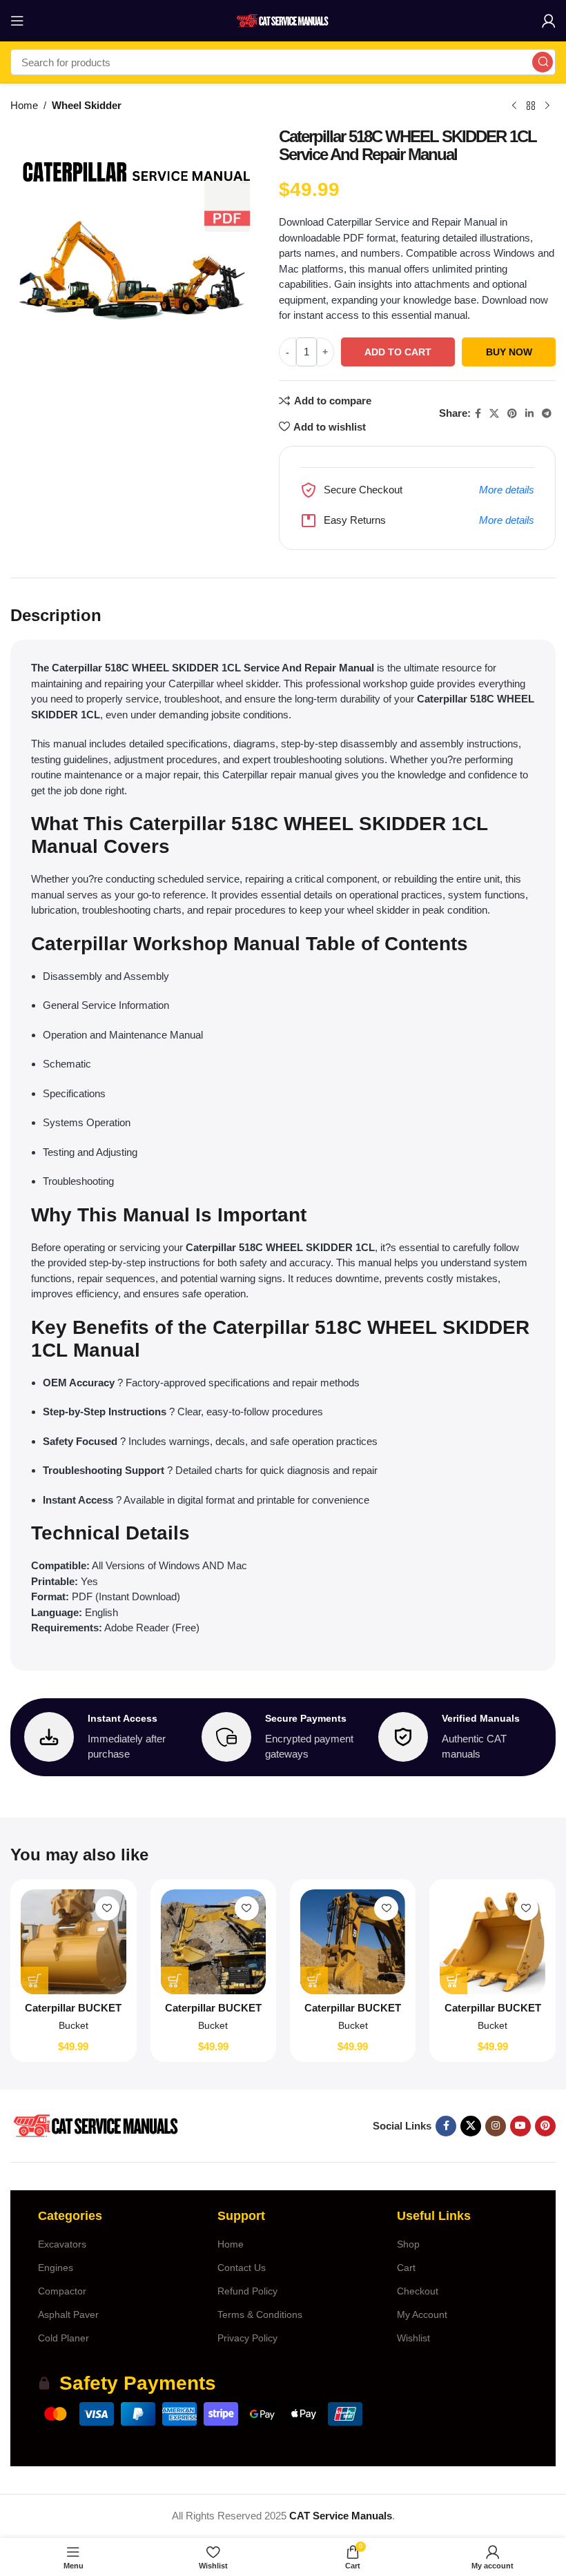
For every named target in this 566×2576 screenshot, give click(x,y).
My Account (422, 2314)
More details (507, 490)
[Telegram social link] (547, 414)
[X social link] (494, 414)
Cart (406, 2268)
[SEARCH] (543, 62)
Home (24, 105)
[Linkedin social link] (529, 414)
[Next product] (547, 106)
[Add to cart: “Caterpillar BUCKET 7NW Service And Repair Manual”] (175, 1980)
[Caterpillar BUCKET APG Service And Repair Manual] (492, 1942)
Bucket (74, 2025)
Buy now (509, 352)
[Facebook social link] (478, 414)
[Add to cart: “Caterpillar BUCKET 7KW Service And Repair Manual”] (35, 1980)
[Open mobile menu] (17, 21)
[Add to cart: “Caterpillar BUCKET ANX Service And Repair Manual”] (314, 1980)
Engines (56, 2268)
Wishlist (413, 2338)
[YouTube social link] (520, 2126)
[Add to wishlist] (107, 1908)
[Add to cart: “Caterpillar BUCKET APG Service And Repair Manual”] (453, 1980)
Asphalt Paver (68, 2314)
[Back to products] (531, 106)
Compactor (62, 2291)
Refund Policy (247, 2291)
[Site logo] (283, 20)
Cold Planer (64, 2338)
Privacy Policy (247, 2338)
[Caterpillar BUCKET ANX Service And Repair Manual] (353, 1942)
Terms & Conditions (260, 2314)
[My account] (549, 21)
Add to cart (398, 352)
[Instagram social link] (496, 2126)
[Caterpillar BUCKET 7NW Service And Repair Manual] (213, 1942)
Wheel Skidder (87, 105)
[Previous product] (514, 106)
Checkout (418, 2291)
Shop (408, 2244)
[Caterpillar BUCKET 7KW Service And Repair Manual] (73, 1942)
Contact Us (242, 2268)
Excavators (62, 2244)
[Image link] (95, 2125)
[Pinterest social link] (512, 414)
